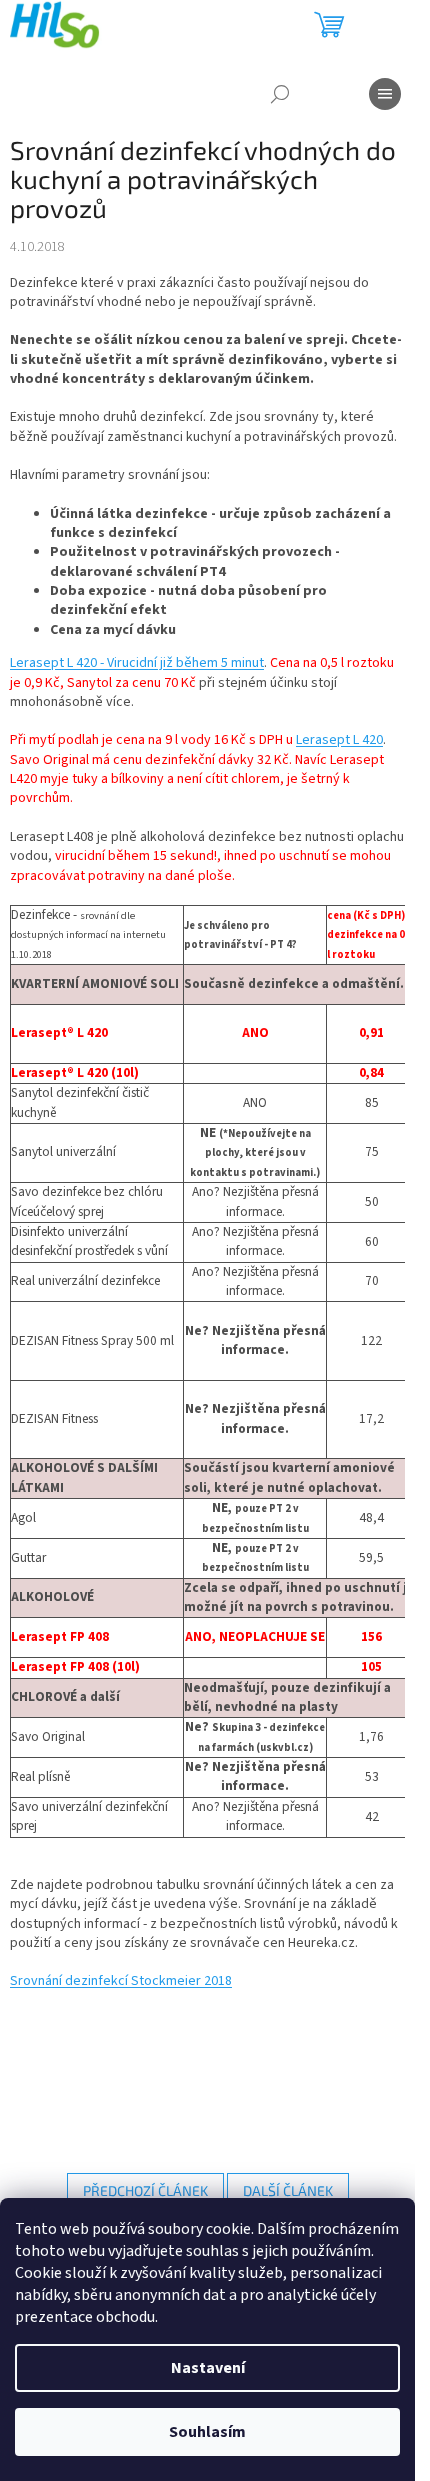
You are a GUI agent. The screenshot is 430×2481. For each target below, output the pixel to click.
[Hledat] (280, 94)
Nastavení (208, 2368)
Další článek (288, 2190)
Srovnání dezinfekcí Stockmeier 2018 (121, 1981)
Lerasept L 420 (339, 740)
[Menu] (385, 94)
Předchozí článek (145, 2190)
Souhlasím (207, 2432)
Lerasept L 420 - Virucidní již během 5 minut (137, 663)
